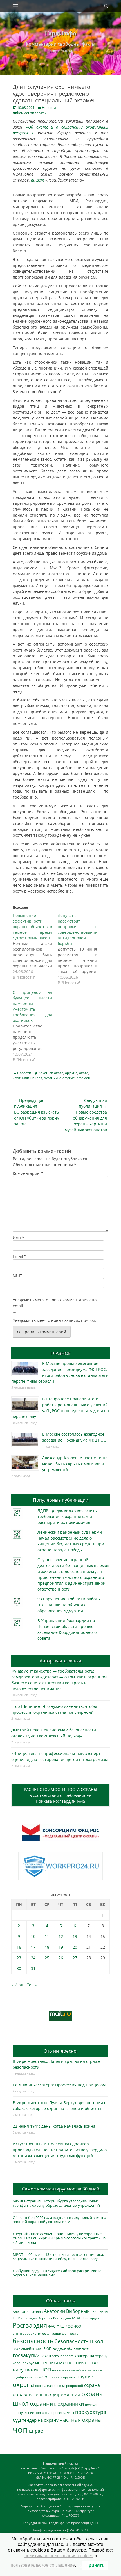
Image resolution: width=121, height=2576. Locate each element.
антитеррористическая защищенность (45, 2333)
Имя (18, 1237)
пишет (38, 180)
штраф (36, 2431)
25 (47, 1958)
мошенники (47, 2363)
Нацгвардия (90, 2318)
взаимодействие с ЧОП (32, 2349)
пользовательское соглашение (43, 2565)
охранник (43, 2404)
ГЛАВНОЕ (60, 1353)
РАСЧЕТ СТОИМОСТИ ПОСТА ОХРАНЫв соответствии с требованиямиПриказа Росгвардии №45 (60, 1795)
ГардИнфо (60, 33)
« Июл (17, 1985)
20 (75, 1947)
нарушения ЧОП (32, 2370)
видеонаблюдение (71, 2348)
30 (19, 1968)
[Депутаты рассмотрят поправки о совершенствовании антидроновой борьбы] (80, 949)
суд (17, 2420)
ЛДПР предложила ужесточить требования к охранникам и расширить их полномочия (67, 1516)
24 (33, 1958)
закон (46, 2356)
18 (47, 1947)
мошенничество (78, 2362)
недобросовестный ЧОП (31, 2377)
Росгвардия (30, 2325)
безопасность (33, 2341)
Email (20, 1256)
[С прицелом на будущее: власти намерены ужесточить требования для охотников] (35, 1026)
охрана (23, 2385)
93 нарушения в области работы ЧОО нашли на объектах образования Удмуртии (69, 1605)
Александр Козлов (28, 2311)
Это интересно (60, 2051)
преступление (23, 2413)
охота (84, 1073)
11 (47, 1936)
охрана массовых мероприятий (59, 2386)
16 (19, 1947)
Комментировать (32, 113)
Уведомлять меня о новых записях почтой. (54, 1320)
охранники (71, 2404)
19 (61, 1947)
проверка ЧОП (63, 2413)
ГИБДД (103, 2312)
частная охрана (80, 2420)
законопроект (63, 2356)
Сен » (32, 1985)
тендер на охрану (40, 2420)
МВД (76, 2318)
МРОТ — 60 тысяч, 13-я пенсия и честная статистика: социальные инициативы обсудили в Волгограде (58, 2257)
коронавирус (23, 2363)
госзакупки (26, 2355)
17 (33, 1947)
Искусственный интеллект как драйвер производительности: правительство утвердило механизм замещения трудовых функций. (60, 2150)
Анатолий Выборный (67, 2311)
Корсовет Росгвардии (55, 2318)
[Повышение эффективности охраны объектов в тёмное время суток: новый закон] (35, 946)
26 (61, 1958)
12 (61, 1936)
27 (75, 1958)
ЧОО (77, 2326)
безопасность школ (79, 2341)
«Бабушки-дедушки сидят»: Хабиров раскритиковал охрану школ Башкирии (58, 2273)
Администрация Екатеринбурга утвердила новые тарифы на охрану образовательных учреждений (56, 2203)
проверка (43, 2412)
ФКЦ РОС (65, 2326)
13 (75, 1936)
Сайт (17, 1275)
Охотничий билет (27, 1078)
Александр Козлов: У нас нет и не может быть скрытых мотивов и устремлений (75, 1464)
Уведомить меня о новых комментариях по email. (55, 1303)
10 (33, 1936)
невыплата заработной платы (77, 2370)
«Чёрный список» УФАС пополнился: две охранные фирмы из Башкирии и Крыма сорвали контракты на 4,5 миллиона (59, 2238)
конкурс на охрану (91, 2356)
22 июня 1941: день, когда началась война (54, 2126)
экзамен (83, 1078)
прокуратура (91, 2412)
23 (19, 1958)
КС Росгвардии (25, 2318)
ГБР (94, 2312)
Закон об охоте (51, 1073)
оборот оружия (63, 2377)
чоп (20, 2430)
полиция (92, 2404)
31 (33, 1968)
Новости (49, 108)
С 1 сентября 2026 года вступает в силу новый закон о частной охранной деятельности (59, 2220)
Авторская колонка (60, 1661)
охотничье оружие (59, 1078)
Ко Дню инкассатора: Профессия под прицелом (59, 2085)
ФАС (52, 2326)
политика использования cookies (59, 2556)
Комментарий (28, 1173)
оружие (71, 1073)
